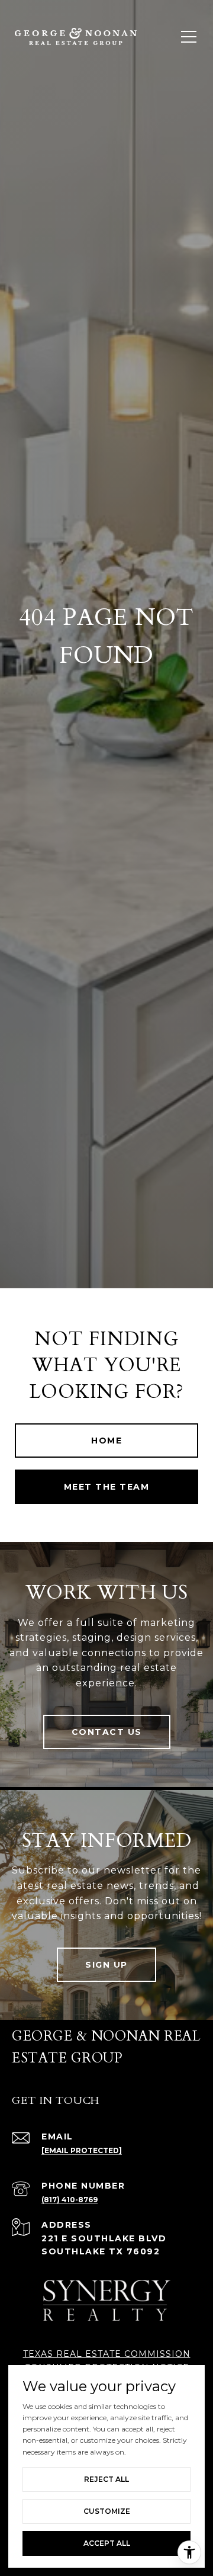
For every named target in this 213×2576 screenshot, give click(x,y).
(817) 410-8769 (70, 2200)
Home (106, 1441)
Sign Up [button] (106, 1965)
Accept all (107, 2543)
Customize (107, 2511)
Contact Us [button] (107, 1732)
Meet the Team (107, 1487)
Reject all (106, 2479)
